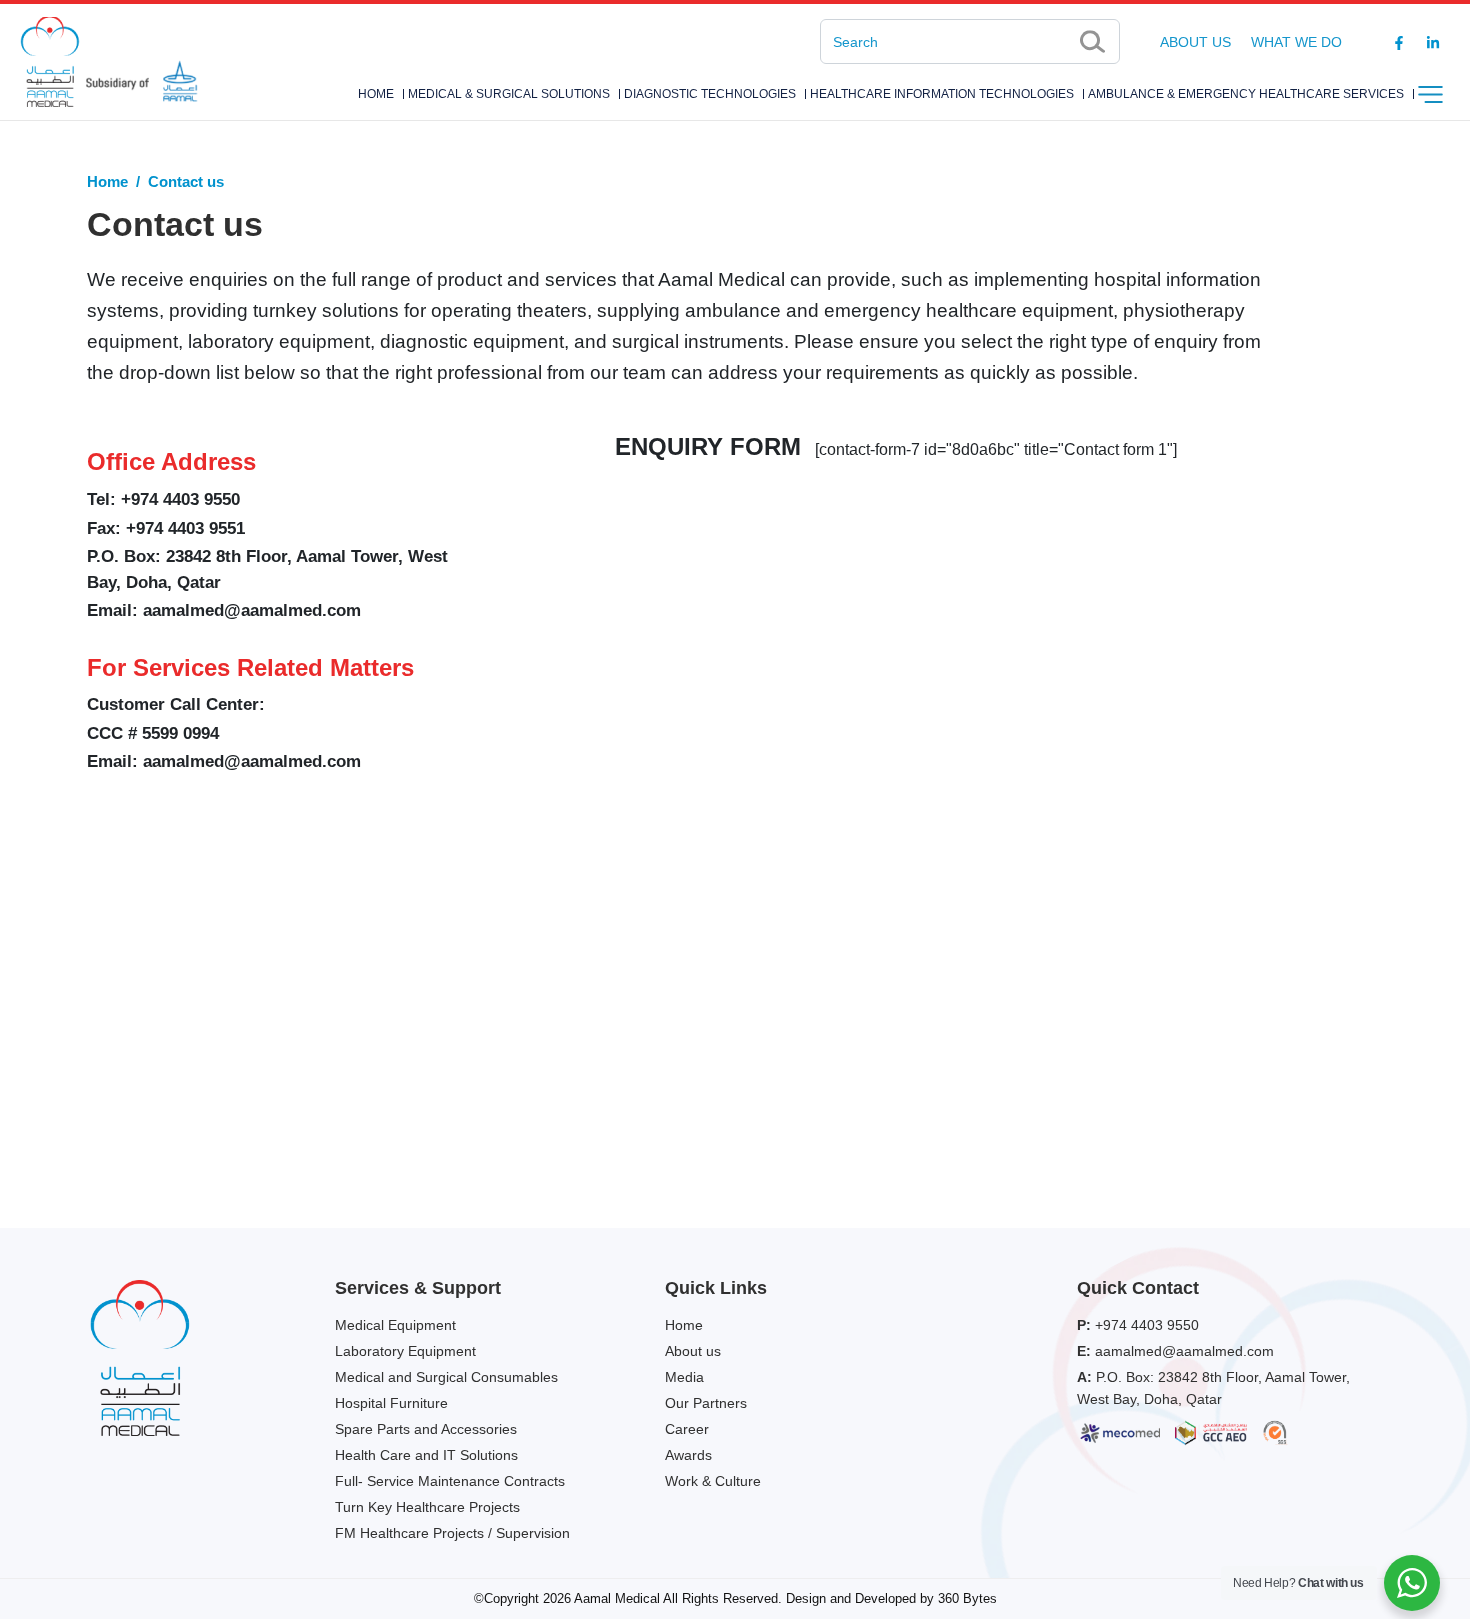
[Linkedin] (1433, 42)
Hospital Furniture (391, 1403)
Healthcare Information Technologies (942, 94)
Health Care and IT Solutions (426, 1455)
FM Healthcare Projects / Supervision (452, 1533)
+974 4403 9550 (1147, 1325)
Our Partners (706, 1403)
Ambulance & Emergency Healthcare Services (1246, 94)
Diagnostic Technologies (710, 94)
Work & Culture (713, 1481)
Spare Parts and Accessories (426, 1429)
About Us (1195, 42)
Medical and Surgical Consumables (446, 1377)
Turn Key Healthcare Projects (427, 1507)
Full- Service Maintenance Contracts (450, 1481)
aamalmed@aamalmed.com (252, 610)
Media (684, 1377)
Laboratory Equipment (405, 1351)
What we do (1296, 42)
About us (693, 1351)
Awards (688, 1455)
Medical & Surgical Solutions (509, 94)
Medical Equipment (395, 1325)
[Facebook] (1399, 42)
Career (687, 1429)
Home (376, 94)
